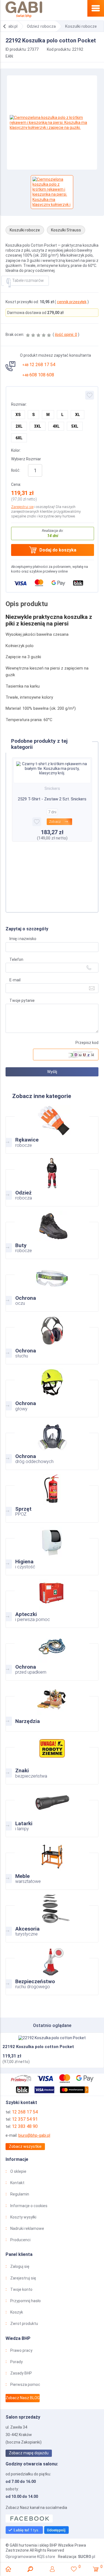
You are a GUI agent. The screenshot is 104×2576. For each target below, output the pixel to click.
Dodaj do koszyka (58, 550)
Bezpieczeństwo (52, 1970)
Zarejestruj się (22, 507)
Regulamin (20, 2194)
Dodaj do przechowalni (90, 395)
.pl (87, 2557)
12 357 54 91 (25, 2119)
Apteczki (52, 1603)
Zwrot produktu (24, 2324)
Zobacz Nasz (23, 2398)
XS (18, 415)
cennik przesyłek (72, 302)
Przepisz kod (87, 1043)
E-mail (15, 980)
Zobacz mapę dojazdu (29, 2453)
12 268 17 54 (39, 365)
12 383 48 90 (25, 2126)
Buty (52, 1234)
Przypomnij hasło (26, 2301)
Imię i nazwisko (23, 939)
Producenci (20, 2240)
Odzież (52, 1181)
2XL (19, 426)
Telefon (16, 959)
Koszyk (17, 2312)
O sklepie (18, 2171)
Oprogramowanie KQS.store (30, 2557)
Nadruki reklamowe (27, 2228)
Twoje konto (21, 2289)
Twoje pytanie (22, 1000)
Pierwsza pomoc (25, 2384)
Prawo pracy (21, 2350)
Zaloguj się (20, 2266)
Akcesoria (52, 1918)
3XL (38, 426)
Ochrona (52, 1287)
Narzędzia (52, 1707)
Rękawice (52, 1129)
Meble (52, 1865)
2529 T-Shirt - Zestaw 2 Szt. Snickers (52, 799)
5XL (75, 426)
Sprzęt (52, 1498)
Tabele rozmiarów (28, 280)
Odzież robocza (41, 26)
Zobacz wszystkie (25, 2146)
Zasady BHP (21, 2373)
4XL (56, 426)
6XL (19, 438)
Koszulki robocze (81, 26)
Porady (17, 2362)
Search (30, 2569)
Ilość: (16, 470)
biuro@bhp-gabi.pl (34, 2135)
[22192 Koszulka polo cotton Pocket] (52, 2038)
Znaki (52, 1759)
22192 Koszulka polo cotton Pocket (38, 2047)
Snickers (52, 788)
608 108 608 (38, 375)
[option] (52, 122)
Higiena (52, 1550)
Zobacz (55, 822)
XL (78, 415)
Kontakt (17, 2183)
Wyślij (52, 1072)
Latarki (52, 1812)
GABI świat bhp (24, 10)
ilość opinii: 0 (66, 335)
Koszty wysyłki (23, 2217)
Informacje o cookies (29, 2206)
